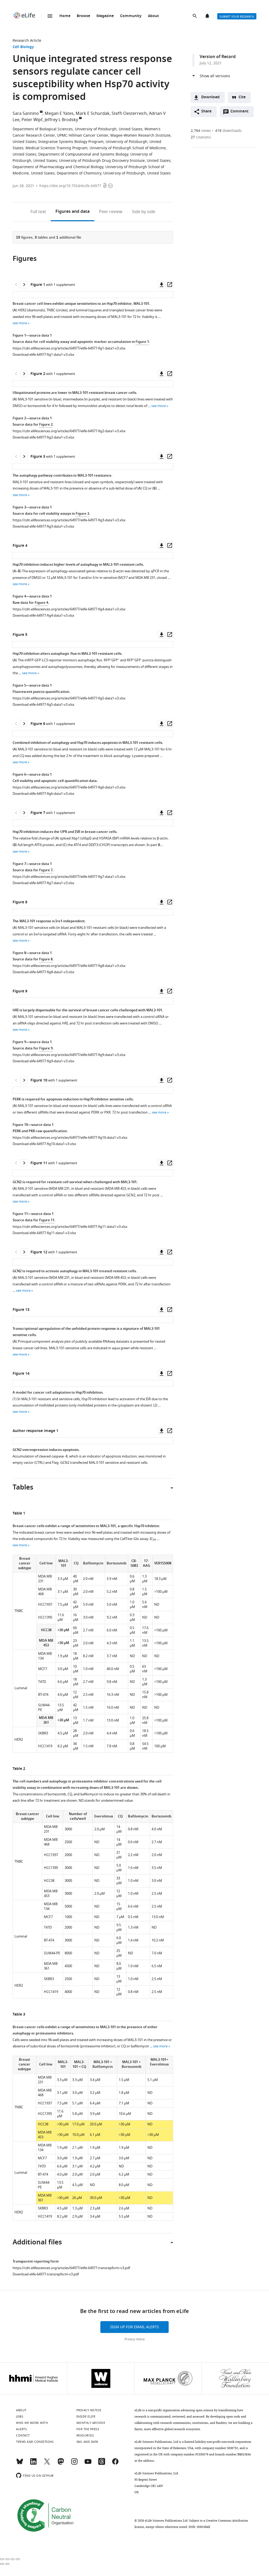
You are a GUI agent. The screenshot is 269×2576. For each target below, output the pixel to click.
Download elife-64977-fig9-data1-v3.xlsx (43, 1061)
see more (20, 323)
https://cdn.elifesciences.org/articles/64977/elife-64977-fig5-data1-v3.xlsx (69, 698)
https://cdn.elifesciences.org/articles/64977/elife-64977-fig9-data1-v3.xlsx (69, 1055)
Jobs (20, 2417)
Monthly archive (91, 2423)
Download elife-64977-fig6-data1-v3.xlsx (43, 794)
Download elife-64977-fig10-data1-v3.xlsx (44, 1144)
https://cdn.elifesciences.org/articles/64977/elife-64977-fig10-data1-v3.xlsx (70, 1138)
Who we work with (32, 2423)
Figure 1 (142, 342)
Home (65, 16)
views (201, 131)
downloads (228, 131)
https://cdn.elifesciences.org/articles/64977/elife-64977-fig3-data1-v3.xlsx (69, 520)
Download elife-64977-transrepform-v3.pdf (46, 2274)
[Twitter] (47, 2464)
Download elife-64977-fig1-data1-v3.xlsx (43, 355)
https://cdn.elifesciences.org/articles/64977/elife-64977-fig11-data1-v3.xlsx (70, 1227)
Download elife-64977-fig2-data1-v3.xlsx (43, 437)
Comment (241, 113)
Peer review (111, 212)
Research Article (27, 41)
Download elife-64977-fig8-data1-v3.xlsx (43, 972)
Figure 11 (47, 1220)
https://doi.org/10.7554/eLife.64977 (70, 186)
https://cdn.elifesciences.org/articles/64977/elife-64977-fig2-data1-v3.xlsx (69, 431)
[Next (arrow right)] (7, 2564)
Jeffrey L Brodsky (61, 120)
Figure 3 (82, 514)
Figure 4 (41, 603)
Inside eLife (86, 2417)
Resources (85, 2435)
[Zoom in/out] (18, 2559)
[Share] (7, 2559)
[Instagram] (74, 2464)
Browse (83, 16)
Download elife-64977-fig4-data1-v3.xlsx (43, 615)
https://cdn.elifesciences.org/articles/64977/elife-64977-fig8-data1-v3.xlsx (69, 966)
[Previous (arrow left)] (2, 2564)
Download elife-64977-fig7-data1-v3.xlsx (43, 883)
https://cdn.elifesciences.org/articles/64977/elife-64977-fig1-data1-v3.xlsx (69, 348)
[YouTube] (88, 2464)
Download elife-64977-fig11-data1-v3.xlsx (44, 1233)
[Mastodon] (61, 2464)
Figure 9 (46, 1049)
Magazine (105, 16)
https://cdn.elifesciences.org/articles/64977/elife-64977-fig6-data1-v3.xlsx (69, 787)
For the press (88, 2429)
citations (201, 137)
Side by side (144, 212)
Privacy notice (135, 2339)
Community (131, 16)
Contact (23, 2435)
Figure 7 (46, 870)
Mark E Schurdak (93, 114)
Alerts (208, 16)
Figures (73, 212)
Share (206, 112)
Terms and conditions (35, 2442)
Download (210, 97)
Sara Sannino (26, 114)
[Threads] (102, 2464)
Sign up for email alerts (134, 2327)
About (153, 16)
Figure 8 (46, 959)
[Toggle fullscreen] (13, 2559)
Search (195, 16)
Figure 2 (46, 425)
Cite (242, 97)
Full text (38, 212)
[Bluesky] (20, 2464)
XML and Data (87, 2442)
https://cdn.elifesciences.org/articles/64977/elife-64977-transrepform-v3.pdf (71, 2268)
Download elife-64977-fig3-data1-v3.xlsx (43, 526)
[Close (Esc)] (2, 2559)
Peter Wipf (32, 120)
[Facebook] (115, 2464)
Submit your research (237, 17)
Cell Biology (23, 47)
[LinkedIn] (33, 2464)
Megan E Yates (59, 114)
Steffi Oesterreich (129, 114)
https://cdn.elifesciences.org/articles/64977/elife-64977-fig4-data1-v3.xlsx (69, 609)
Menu (50, 16)
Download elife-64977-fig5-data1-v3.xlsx (43, 705)
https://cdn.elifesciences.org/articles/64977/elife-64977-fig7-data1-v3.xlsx (69, 877)
